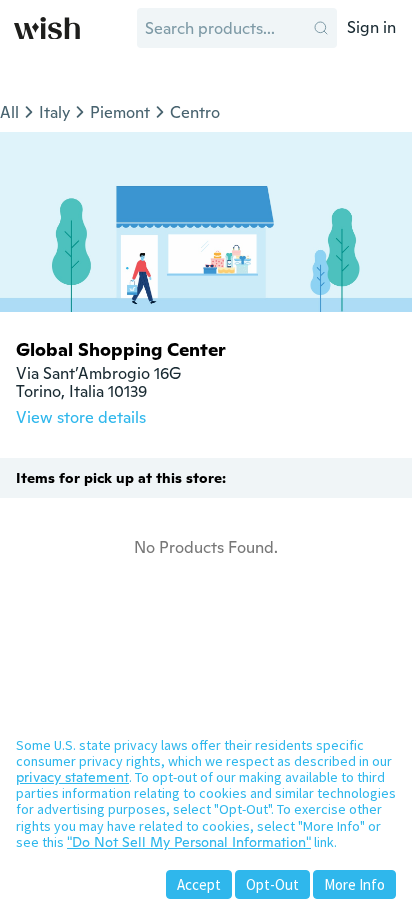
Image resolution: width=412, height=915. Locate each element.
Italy (54, 112)
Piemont (120, 112)
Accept (199, 884)
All (9, 112)
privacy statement (72, 777)
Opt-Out (272, 884)
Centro (195, 112)
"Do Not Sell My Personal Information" (189, 842)
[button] (321, 28)
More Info (354, 884)
